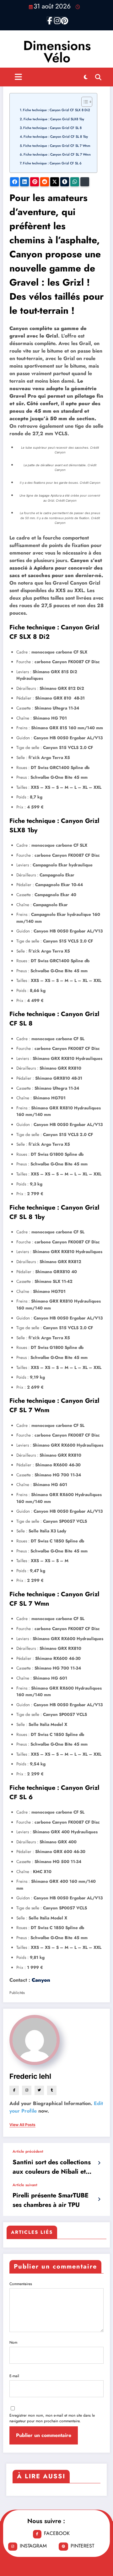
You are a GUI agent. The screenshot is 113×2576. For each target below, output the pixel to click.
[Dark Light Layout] (86, 77)
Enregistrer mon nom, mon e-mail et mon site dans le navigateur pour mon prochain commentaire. (52, 2418)
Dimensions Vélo (57, 52)
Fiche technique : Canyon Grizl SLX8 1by (54, 119)
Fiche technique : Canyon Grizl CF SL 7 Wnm (57, 146)
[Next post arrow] (99, 2199)
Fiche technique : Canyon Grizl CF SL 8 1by (56, 137)
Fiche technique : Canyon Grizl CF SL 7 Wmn (57, 154)
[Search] (98, 77)
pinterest (82, 2546)
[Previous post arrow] (99, 2163)
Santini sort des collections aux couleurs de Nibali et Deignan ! (52, 2167)
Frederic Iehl (30, 2076)
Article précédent (28, 2151)
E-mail (14, 2376)
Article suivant (25, 2185)
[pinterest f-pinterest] (63, 19)
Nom (13, 2342)
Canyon (41, 1980)
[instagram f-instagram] (56, 19)
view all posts (22, 2125)
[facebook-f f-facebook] (50, 19)
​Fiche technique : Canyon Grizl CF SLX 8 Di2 (56, 110)
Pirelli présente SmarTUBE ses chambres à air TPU (51, 2200)
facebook (57, 2533)
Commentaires (21, 2284)
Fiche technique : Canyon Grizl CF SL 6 (52, 163)
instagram (33, 2546)
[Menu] (18, 77)
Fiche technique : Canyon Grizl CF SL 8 (52, 128)
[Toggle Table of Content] (84, 102)
